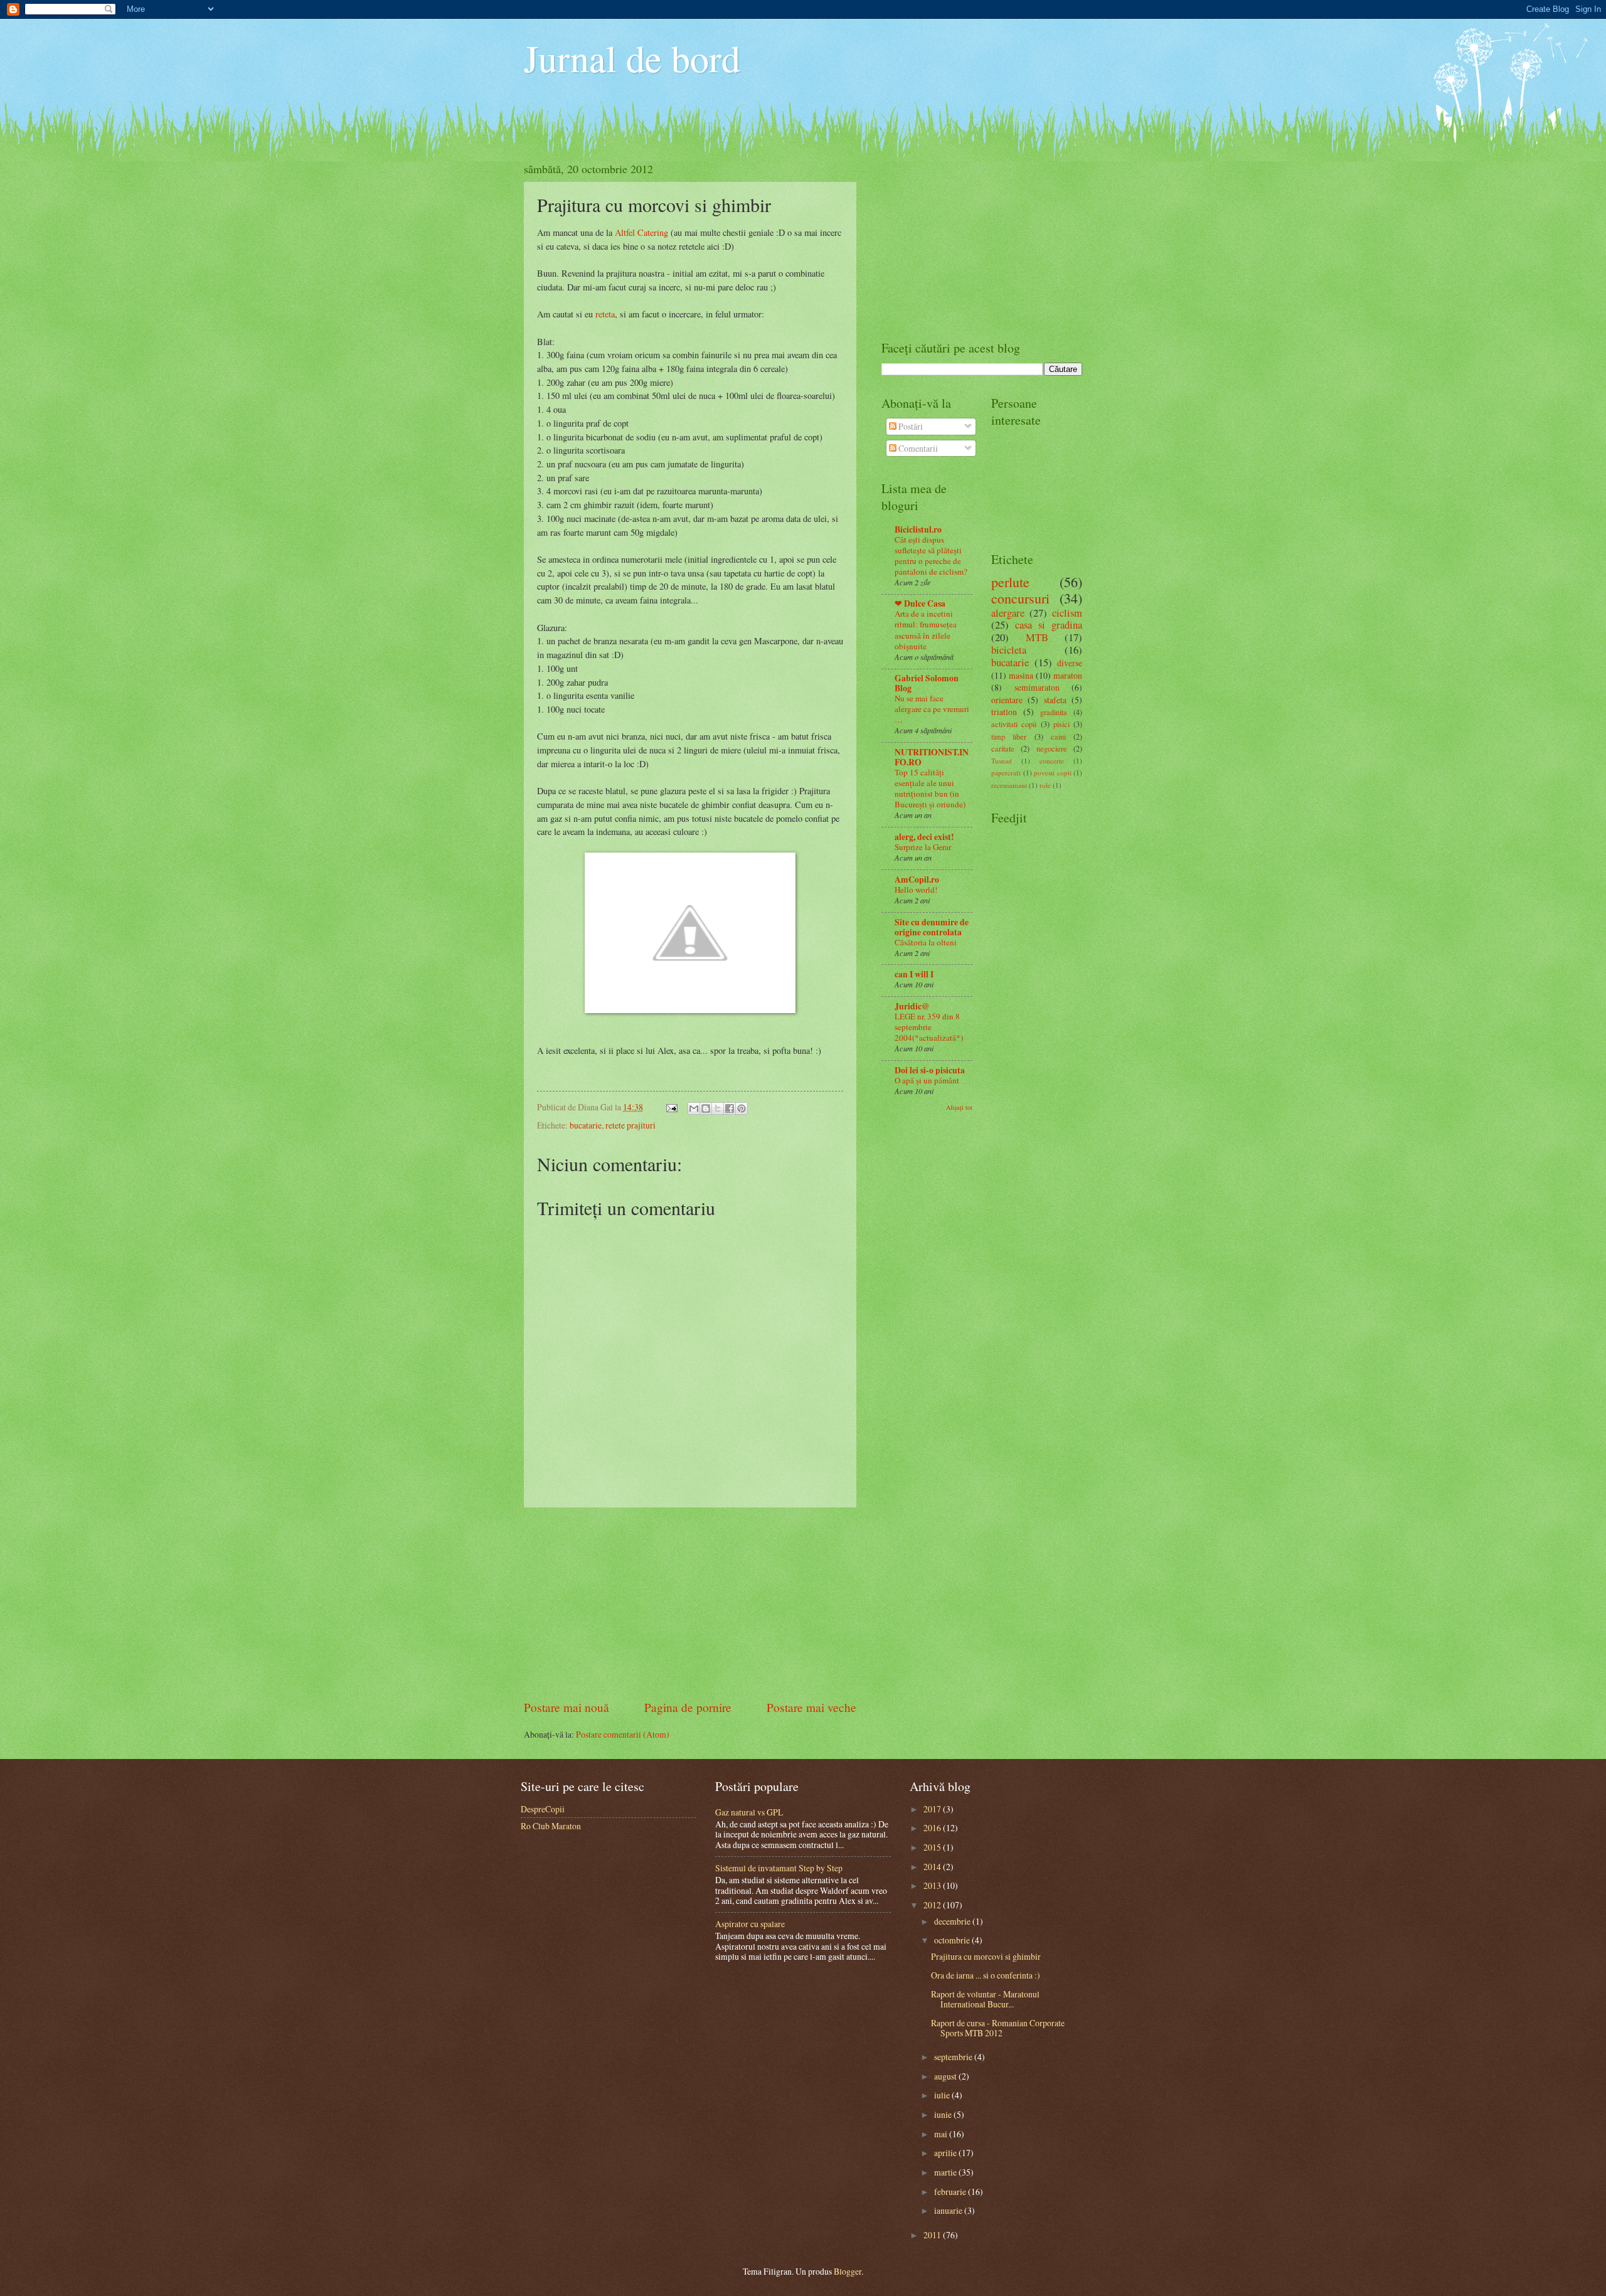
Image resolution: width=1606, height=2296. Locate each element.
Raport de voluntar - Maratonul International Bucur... (985, 1999)
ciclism (1067, 613)
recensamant (1009, 785)
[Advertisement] (690, 1603)
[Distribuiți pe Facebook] (730, 1108)
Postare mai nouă (566, 1707)
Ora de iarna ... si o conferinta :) (986, 1975)
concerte (1052, 761)
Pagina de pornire (688, 1707)
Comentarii (917, 448)
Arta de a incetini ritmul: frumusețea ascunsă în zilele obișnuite (926, 630)
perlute (1010, 582)
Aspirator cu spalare (750, 1924)
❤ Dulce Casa (920, 603)
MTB (1037, 637)
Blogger (848, 2271)
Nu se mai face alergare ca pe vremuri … (932, 709)
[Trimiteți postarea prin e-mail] (671, 1107)
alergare (1008, 613)
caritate (1003, 748)
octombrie (953, 1940)
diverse (1070, 663)
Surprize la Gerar (923, 847)
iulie (943, 2095)
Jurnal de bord (632, 58)
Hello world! (916, 890)
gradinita (1054, 712)
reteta (605, 314)
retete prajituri (630, 1125)
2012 (933, 1905)
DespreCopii (543, 1809)
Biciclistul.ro (918, 529)
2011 (933, 2235)
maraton (1068, 675)
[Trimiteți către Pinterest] (742, 1108)
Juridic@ (912, 1006)
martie (946, 2172)
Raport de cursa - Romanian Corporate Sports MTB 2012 (998, 2028)
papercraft (1006, 773)
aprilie (946, 2153)
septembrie (954, 2057)
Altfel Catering (641, 232)
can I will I (914, 974)
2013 (933, 1885)
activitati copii (1014, 724)
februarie (951, 2192)
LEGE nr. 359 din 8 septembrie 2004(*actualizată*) (929, 1027)
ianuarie (949, 2210)
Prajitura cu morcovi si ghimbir (986, 1956)
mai (942, 2134)
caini (1058, 736)
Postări (910, 426)
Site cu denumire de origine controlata (932, 927)
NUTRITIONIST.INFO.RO (932, 757)
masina (1021, 675)
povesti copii (1053, 773)
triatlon (1004, 712)
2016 (933, 1828)
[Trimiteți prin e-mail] (694, 1108)
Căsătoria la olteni (926, 942)
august (946, 2076)
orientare (1007, 700)
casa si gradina (1049, 625)
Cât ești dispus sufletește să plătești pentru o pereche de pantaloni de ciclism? (931, 555)
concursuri (1020, 598)
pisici (1061, 724)
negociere (1052, 748)
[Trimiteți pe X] (718, 1108)
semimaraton (1037, 687)
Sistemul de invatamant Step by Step (779, 1868)
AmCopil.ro (917, 880)
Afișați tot (959, 1107)
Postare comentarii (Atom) (623, 1734)
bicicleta (1009, 650)
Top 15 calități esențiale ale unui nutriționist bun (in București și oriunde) (930, 788)
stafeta (1055, 700)
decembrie (953, 1921)
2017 (933, 1809)
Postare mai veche (811, 1707)
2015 (933, 1847)
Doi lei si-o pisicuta (930, 1070)
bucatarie (586, 1125)
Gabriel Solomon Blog (927, 683)
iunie (944, 2114)
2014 (933, 1867)
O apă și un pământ (927, 1080)
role (1045, 785)
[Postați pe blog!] (706, 1108)
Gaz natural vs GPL (749, 1812)
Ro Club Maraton (551, 1826)
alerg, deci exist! (924, 837)
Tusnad (1002, 761)
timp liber (1009, 736)
